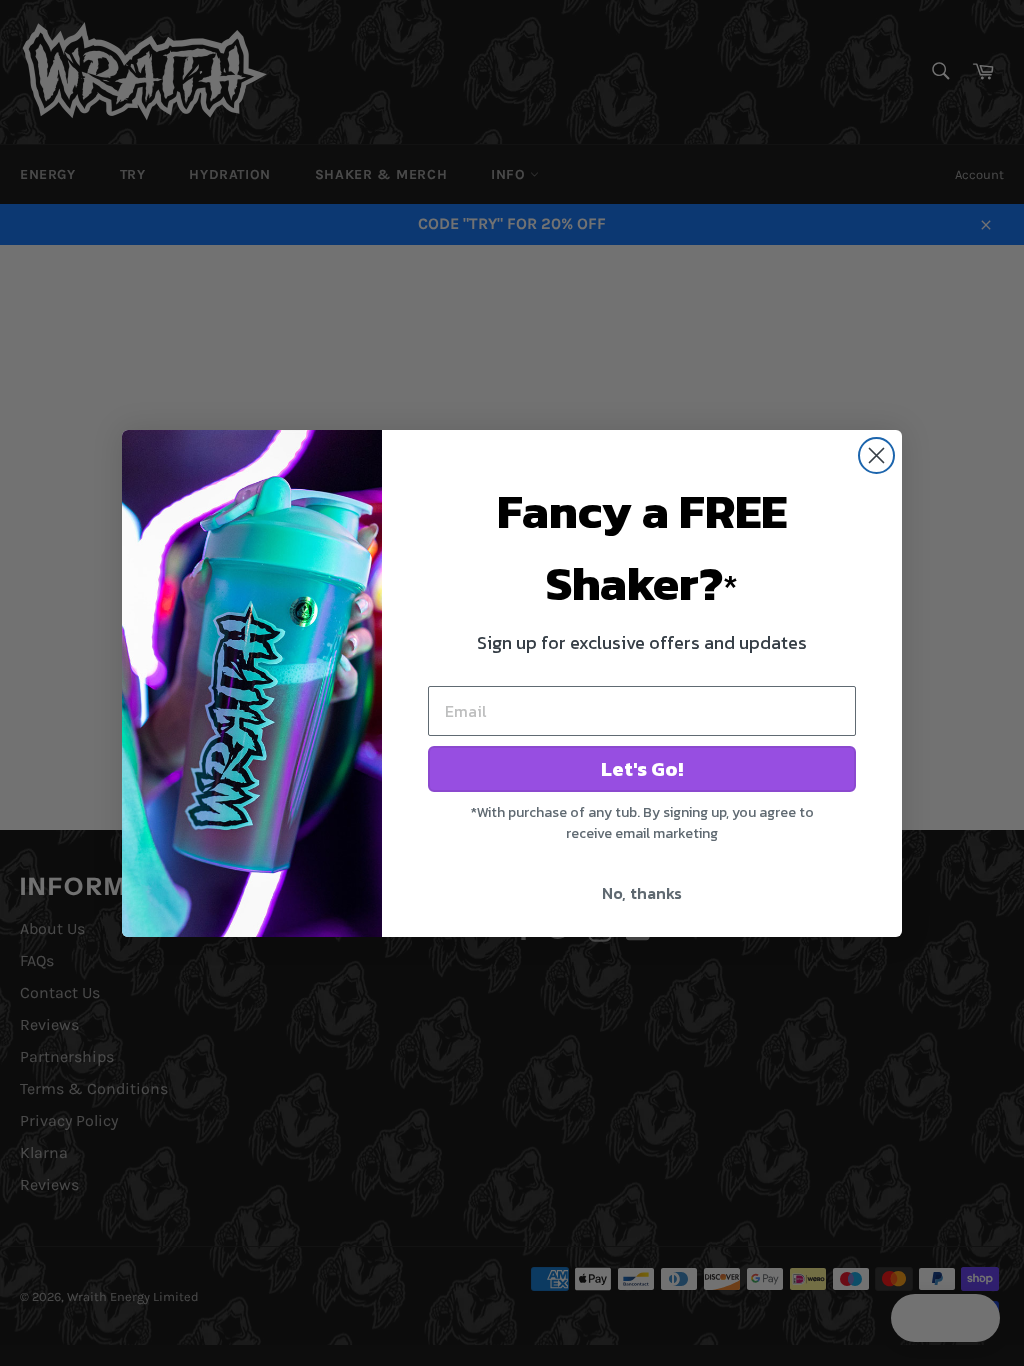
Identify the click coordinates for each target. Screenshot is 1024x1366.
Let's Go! (642, 769)
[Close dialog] (876, 455)
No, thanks (642, 893)
